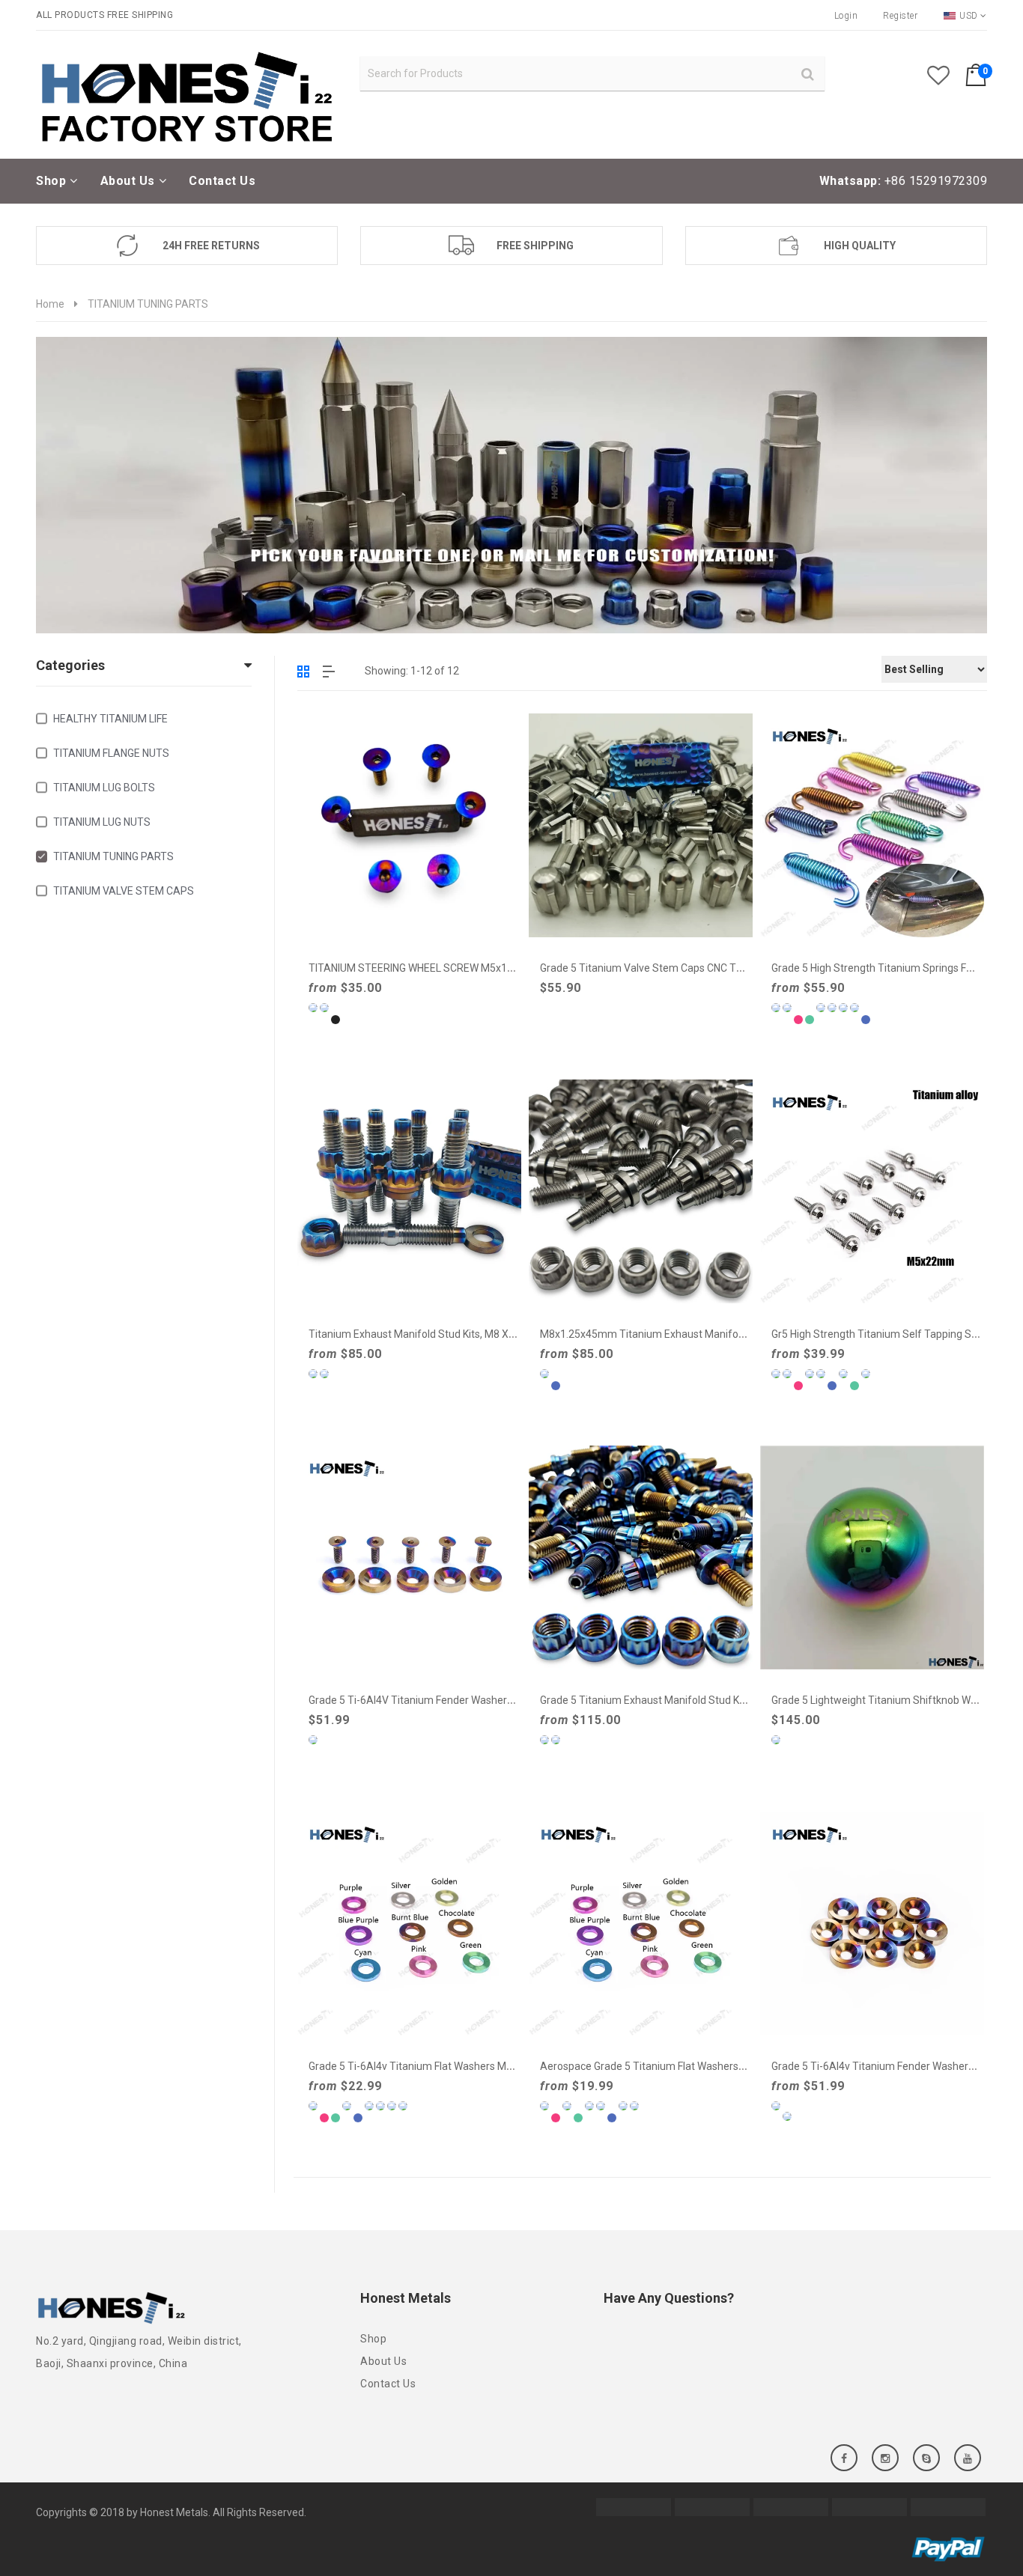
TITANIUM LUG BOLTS (104, 788)
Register (900, 16)
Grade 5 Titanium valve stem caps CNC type (647, 968)
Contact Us (388, 2384)
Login (846, 16)
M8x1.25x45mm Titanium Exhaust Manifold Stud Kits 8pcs (678, 1334)
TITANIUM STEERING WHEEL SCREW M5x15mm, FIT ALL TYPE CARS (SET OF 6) (495, 968)
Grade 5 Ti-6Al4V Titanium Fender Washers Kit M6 (426, 1700)
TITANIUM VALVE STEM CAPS (124, 891)
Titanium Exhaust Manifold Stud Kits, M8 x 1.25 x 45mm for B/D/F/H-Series (487, 1334)
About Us (383, 2361)
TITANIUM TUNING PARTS (113, 856)
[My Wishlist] (946, 79)
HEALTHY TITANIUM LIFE (110, 719)
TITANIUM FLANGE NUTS (111, 753)
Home (50, 304)
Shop (373, 2339)
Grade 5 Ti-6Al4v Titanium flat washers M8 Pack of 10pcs (446, 2066)
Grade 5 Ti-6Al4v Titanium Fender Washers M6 (881, 2066)
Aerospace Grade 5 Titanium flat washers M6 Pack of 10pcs (683, 2066)
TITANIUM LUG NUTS (102, 822)
